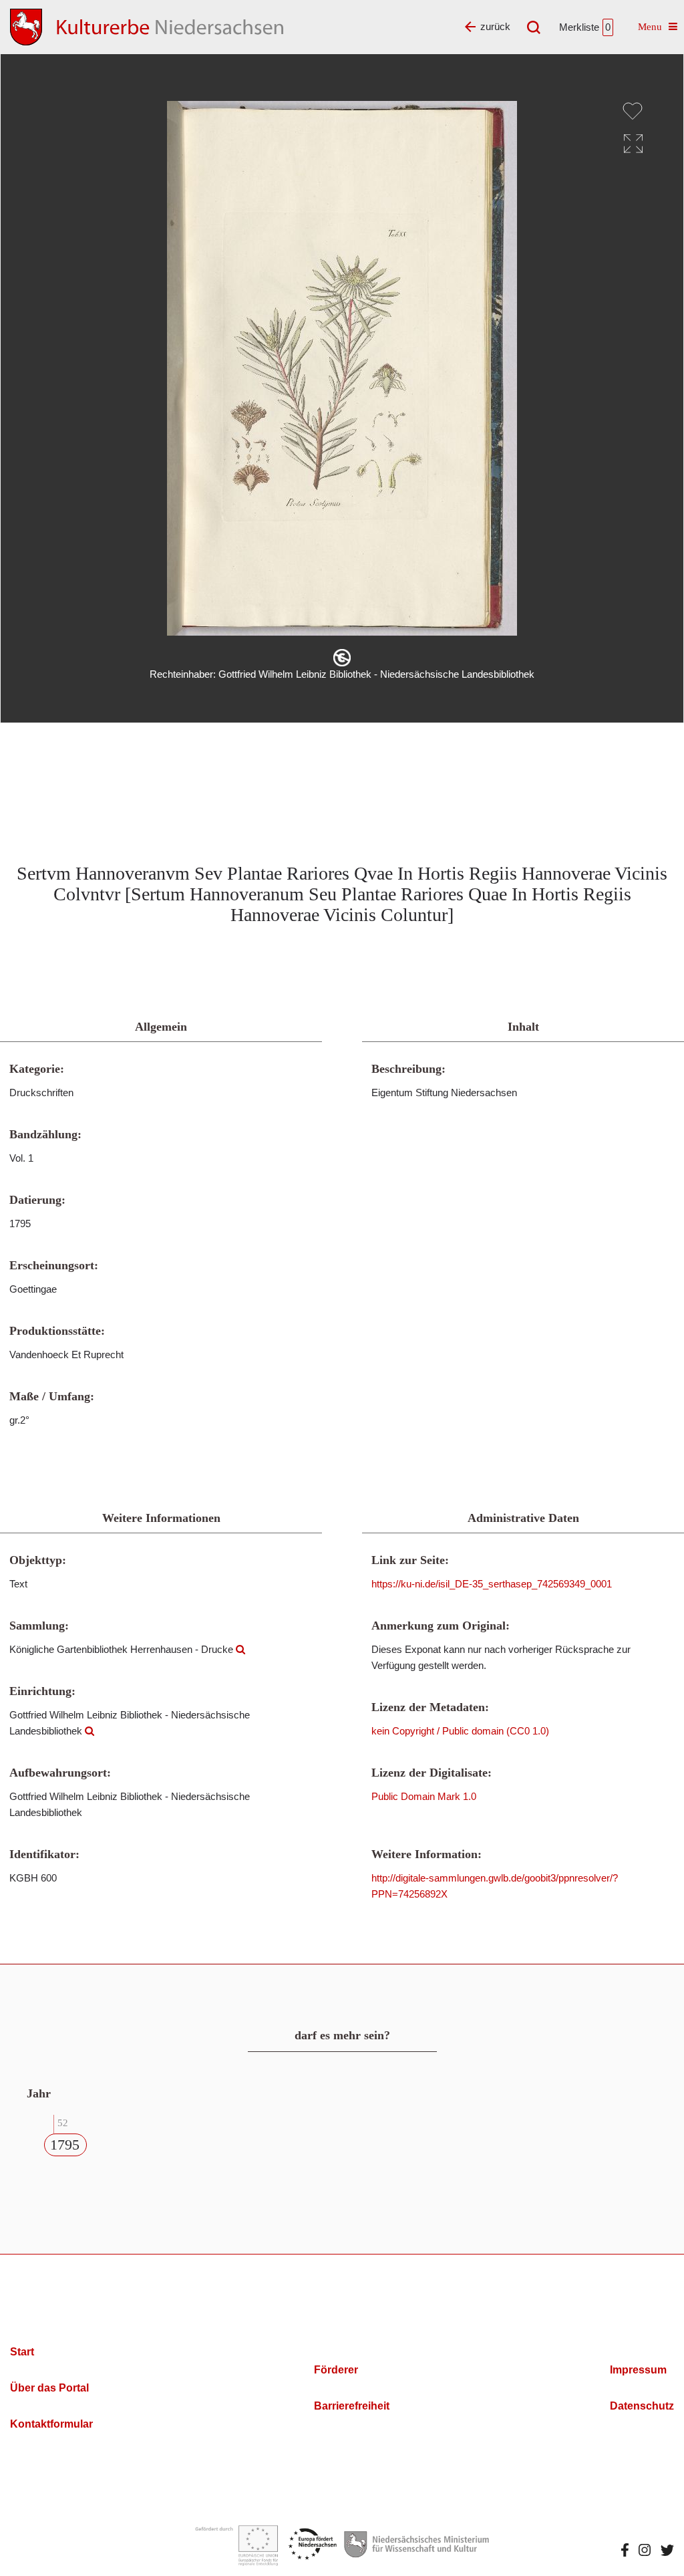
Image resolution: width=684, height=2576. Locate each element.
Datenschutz (642, 2406)
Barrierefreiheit (352, 2406)
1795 (65, 2145)
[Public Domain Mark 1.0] (342, 658)
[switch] (633, 111)
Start (22, 2352)
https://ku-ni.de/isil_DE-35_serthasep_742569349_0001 (492, 1584)
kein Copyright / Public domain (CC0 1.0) (460, 1731)
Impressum (638, 2370)
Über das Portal (49, 2388)
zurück (495, 26)
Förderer (336, 2370)
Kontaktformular (51, 2424)
